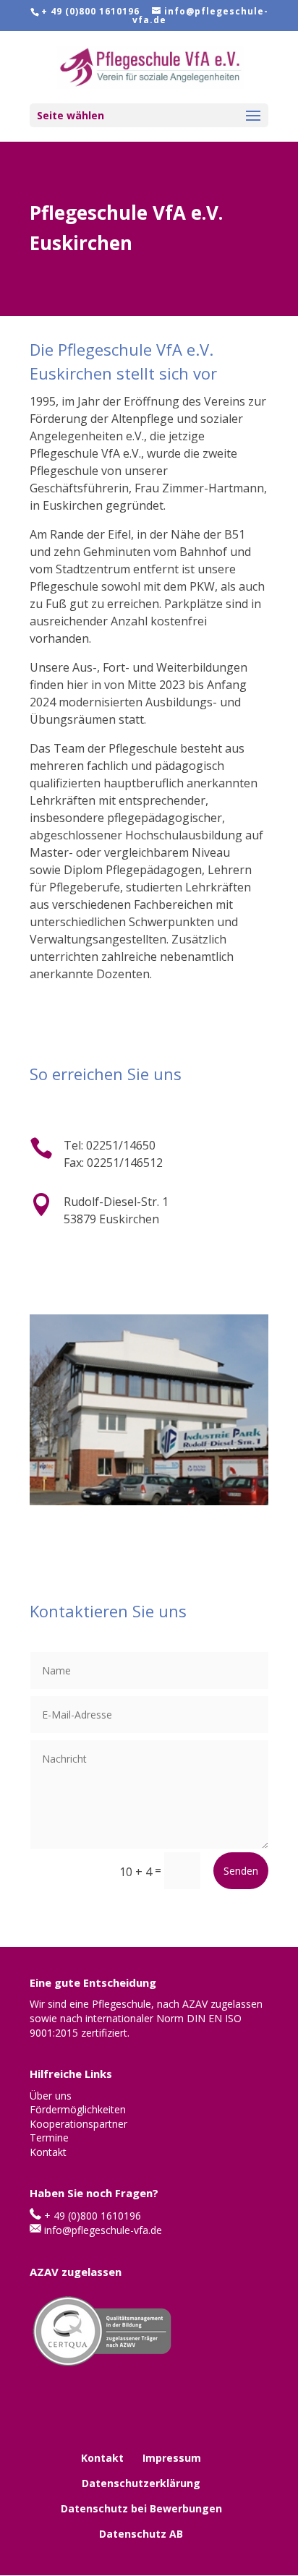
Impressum (172, 2458)
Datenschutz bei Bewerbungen (141, 2508)
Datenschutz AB (141, 2534)
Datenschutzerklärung (141, 2483)
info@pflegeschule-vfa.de (103, 2230)
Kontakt (102, 2458)
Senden (241, 1871)
